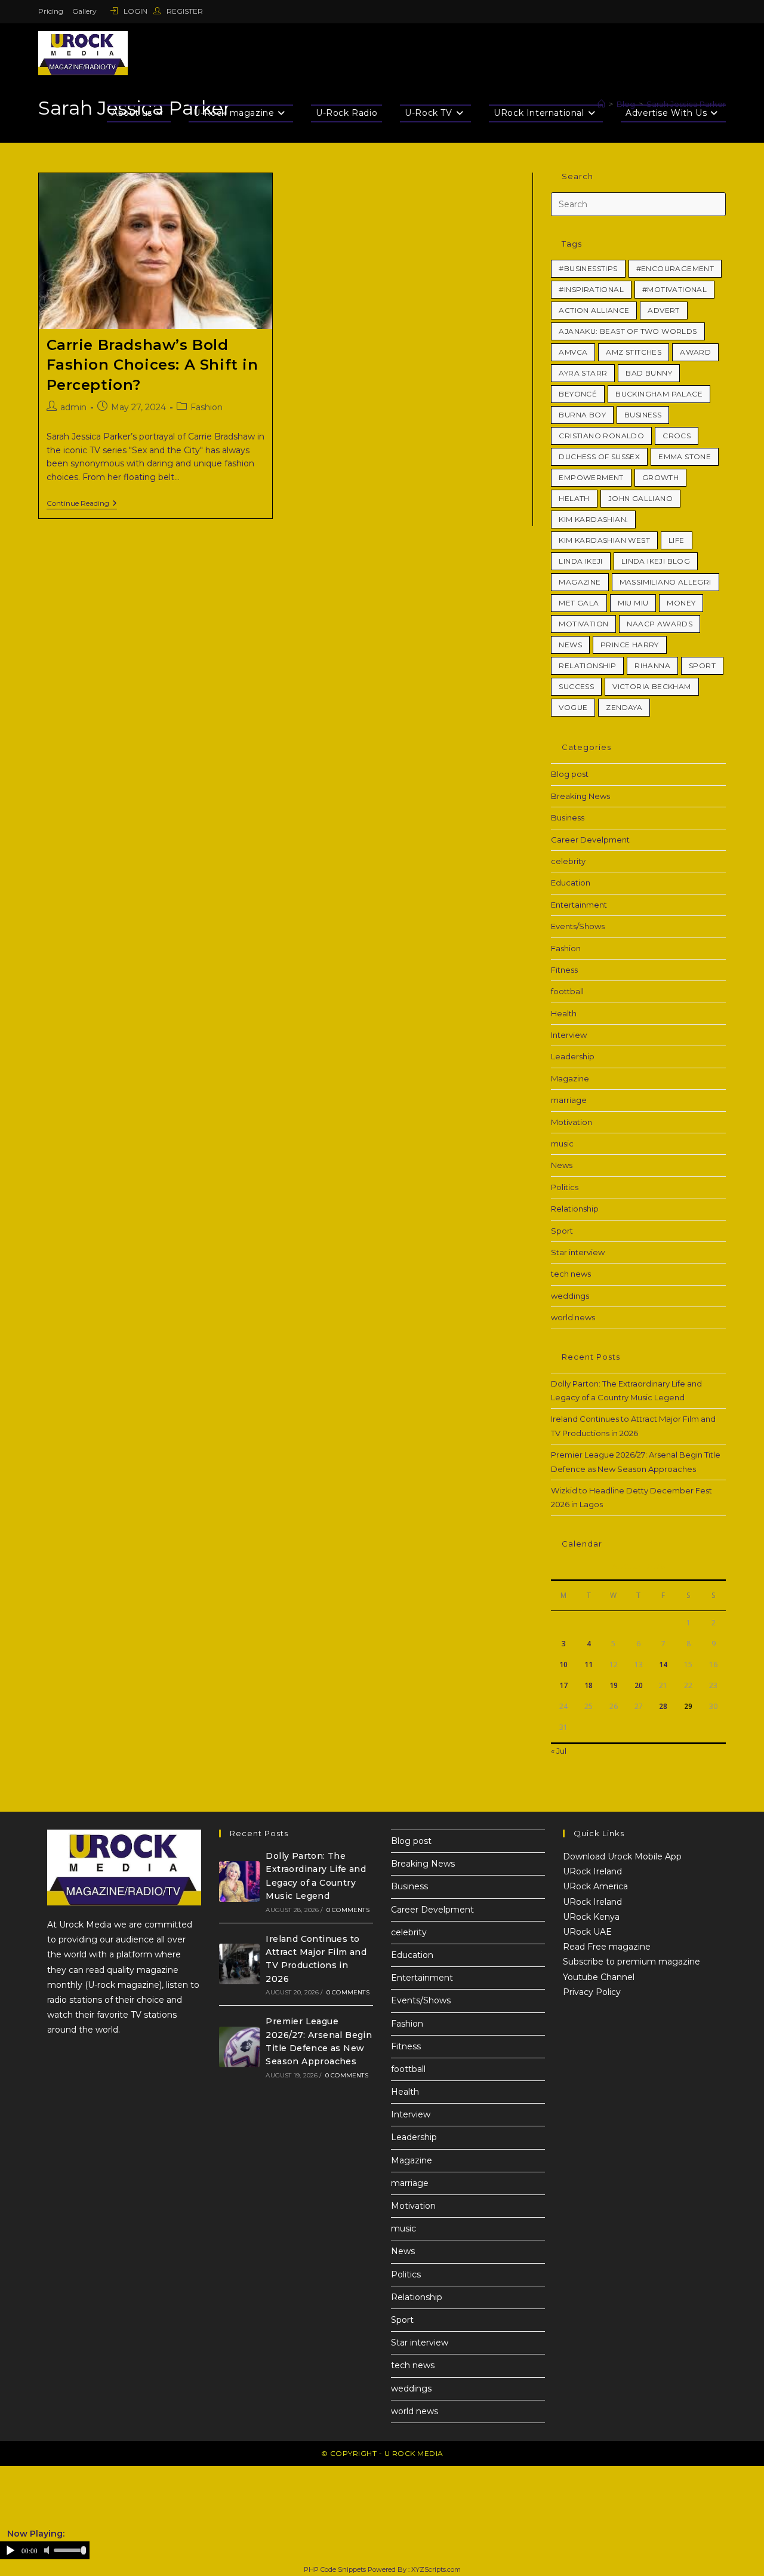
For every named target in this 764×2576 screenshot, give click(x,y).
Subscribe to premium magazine (631, 1962)
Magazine (580, 582)
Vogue (573, 707)
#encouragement (675, 268)
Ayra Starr (583, 373)
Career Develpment (590, 840)
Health (564, 1013)
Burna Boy (582, 415)
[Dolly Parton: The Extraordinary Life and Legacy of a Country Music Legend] (239, 1882)
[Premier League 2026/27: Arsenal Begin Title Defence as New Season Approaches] (239, 2047)
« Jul (559, 1751)
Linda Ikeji (580, 561)
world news (573, 1317)
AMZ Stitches (634, 352)
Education (571, 883)
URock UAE (587, 1932)
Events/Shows (578, 926)
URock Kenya (591, 1917)
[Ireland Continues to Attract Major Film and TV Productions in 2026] (239, 1964)
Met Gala (579, 603)
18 (589, 1685)
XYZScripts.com (436, 2569)
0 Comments (348, 1910)
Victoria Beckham (651, 686)
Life (677, 540)
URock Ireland (592, 1871)
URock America (595, 1886)
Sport (702, 665)
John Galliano (640, 498)
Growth (660, 477)
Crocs (677, 436)
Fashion (207, 407)
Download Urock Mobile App (622, 1856)
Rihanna (652, 665)
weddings (570, 1296)
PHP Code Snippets (335, 2569)
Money (681, 603)
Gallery (84, 11)
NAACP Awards (660, 624)
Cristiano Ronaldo (601, 436)
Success (576, 686)
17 (563, 1685)
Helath (574, 498)
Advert (663, 310)
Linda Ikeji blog (656, 561)
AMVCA (573, 352)
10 (563, 1664)
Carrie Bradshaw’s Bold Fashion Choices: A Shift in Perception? (153, 365)
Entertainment (579, 905)
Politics (565, 1187)
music (562, 1143)
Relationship (587, 665)
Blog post (570, 774)
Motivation (583, 624)
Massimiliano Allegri (666, 582)
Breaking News (580, 796)
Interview (569, 1035)
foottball (567, 991)
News (562, 1165)
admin (73, 407)
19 (614, 1685)
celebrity (568, 861)
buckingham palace (659, 394)
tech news (571, 1274)
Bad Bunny (649, 373)
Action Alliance (594, 310)
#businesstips (588, 268)
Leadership (573, 1056)
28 (663, 1706)
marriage (569, 1100)
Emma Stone (685, 457)
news (570, 645)
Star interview (578, 1252)
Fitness (564, 970)
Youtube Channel (599, 1977)
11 (589, 1664)
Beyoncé (578, 394)
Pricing (51, 11)
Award (695, 352)
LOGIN (135, 11)
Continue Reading (82, 503)
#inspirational (591, 289)
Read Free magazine (607, 1947)
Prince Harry (630, 645)
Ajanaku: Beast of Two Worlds (628, 331)
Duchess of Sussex (599, 457)
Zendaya (624, 707)
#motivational (674, 289)
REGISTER (184, 11)
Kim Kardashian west (604, 540)
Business (643, 415)
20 (639, 1685)
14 (663, 1664)
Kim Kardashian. (593, 519)
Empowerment (591, 477)
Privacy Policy (592, 1992)
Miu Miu (633, 603)
